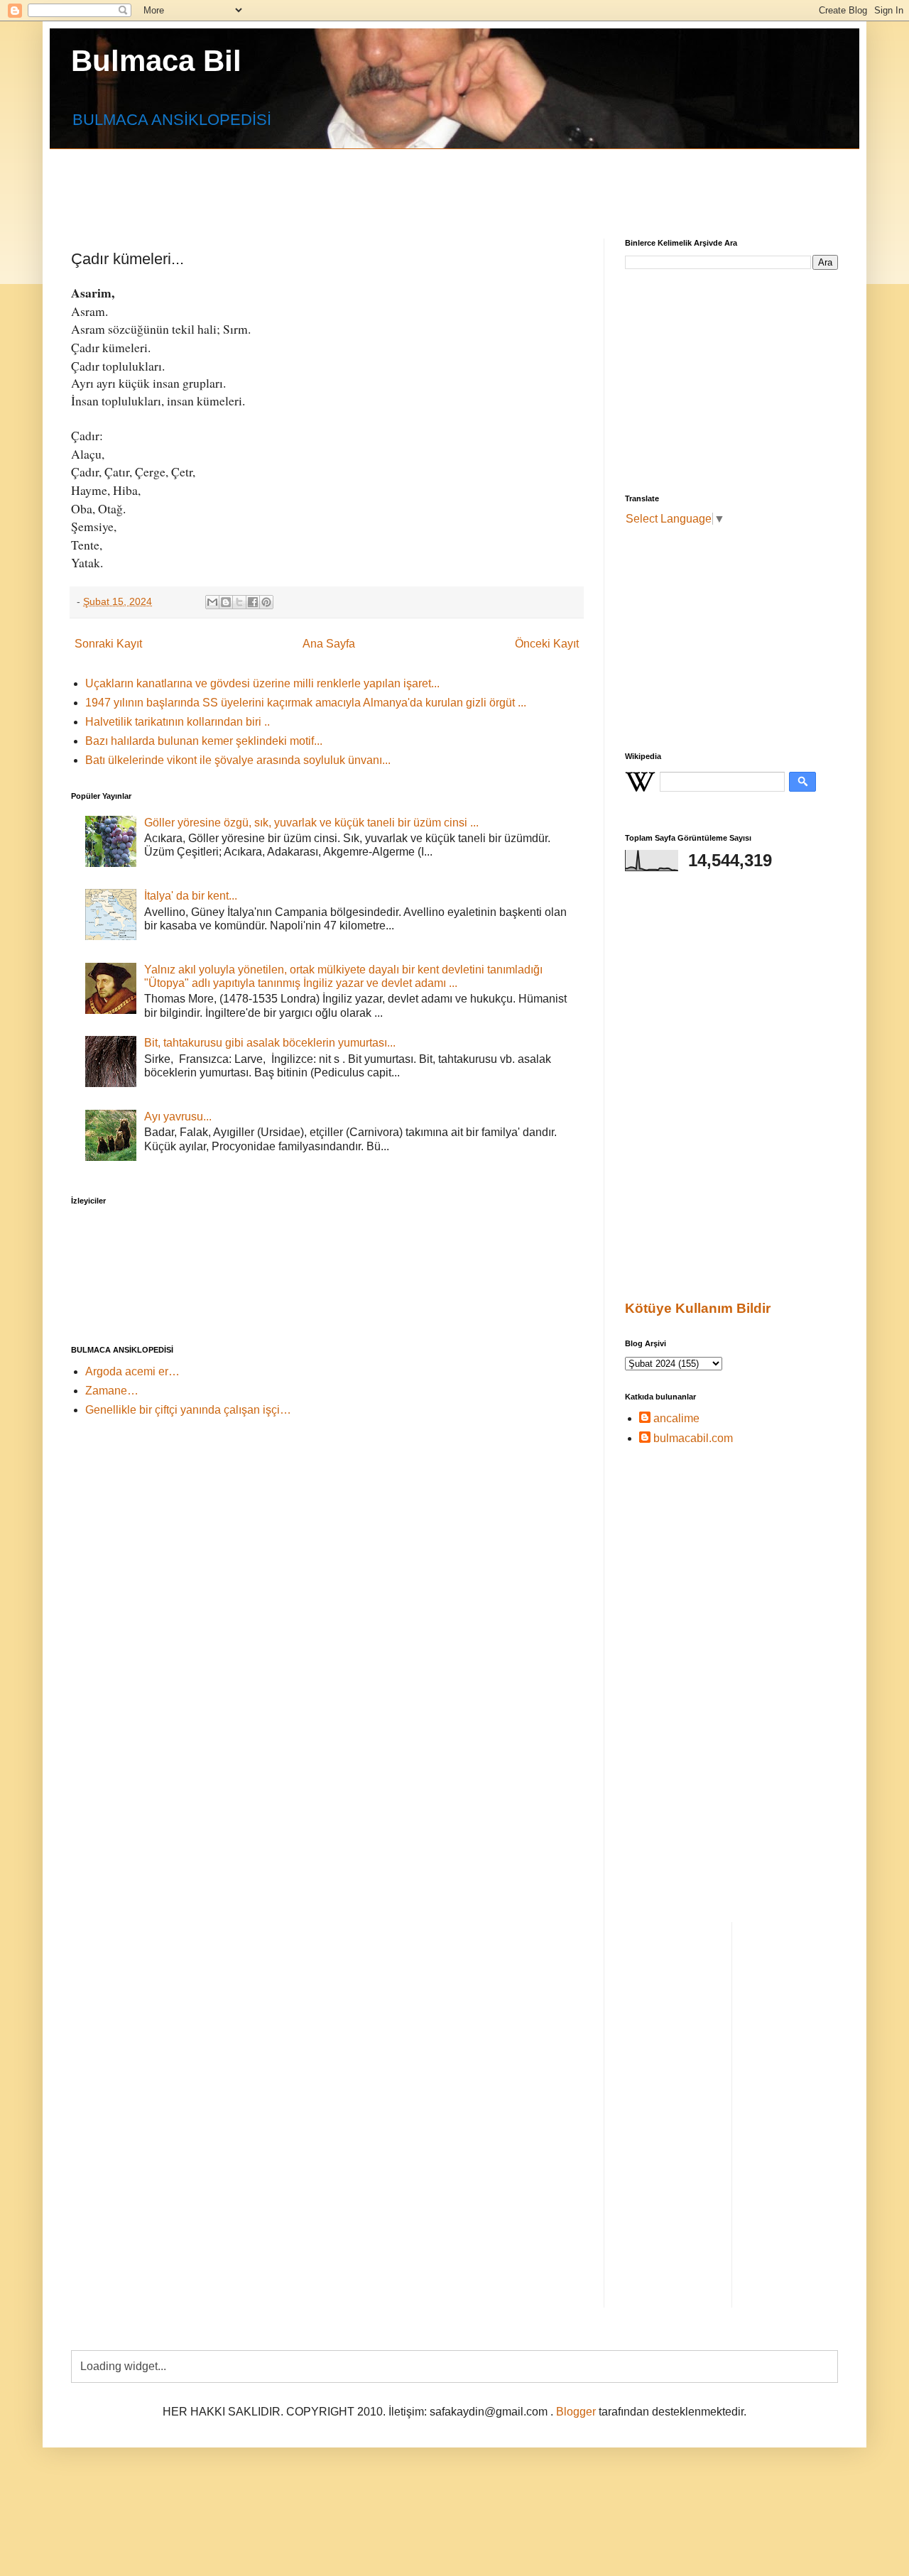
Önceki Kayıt (547, 644)
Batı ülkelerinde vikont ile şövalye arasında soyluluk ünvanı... (238, 760)
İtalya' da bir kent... (191, 896)
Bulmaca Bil (156, 61)
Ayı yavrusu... (178, 1117)
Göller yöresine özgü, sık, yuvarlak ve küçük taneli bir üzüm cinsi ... (311, 823)
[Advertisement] (415, 181)
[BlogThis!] (226, 602)
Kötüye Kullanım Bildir (698, 1308)
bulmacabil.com (693, 1438)
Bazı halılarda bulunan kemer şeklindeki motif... (204, 741)
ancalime (676, 1418)
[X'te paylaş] (239, 602)
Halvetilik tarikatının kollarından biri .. (178, 722)
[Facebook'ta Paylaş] (253, 602)
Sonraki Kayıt (108, 644)
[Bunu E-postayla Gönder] (212, 602)
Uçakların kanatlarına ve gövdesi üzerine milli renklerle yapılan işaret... (262, 683)
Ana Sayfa (329, 644)
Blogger (576, 2412)
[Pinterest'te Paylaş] (266, 602)
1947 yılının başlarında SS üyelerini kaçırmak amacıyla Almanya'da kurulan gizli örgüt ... (306, 703)
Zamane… (112, 1391)
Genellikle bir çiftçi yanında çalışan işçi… (188, 1410)
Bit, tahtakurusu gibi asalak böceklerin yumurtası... (270, 1043)
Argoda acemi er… (132, 1371)
